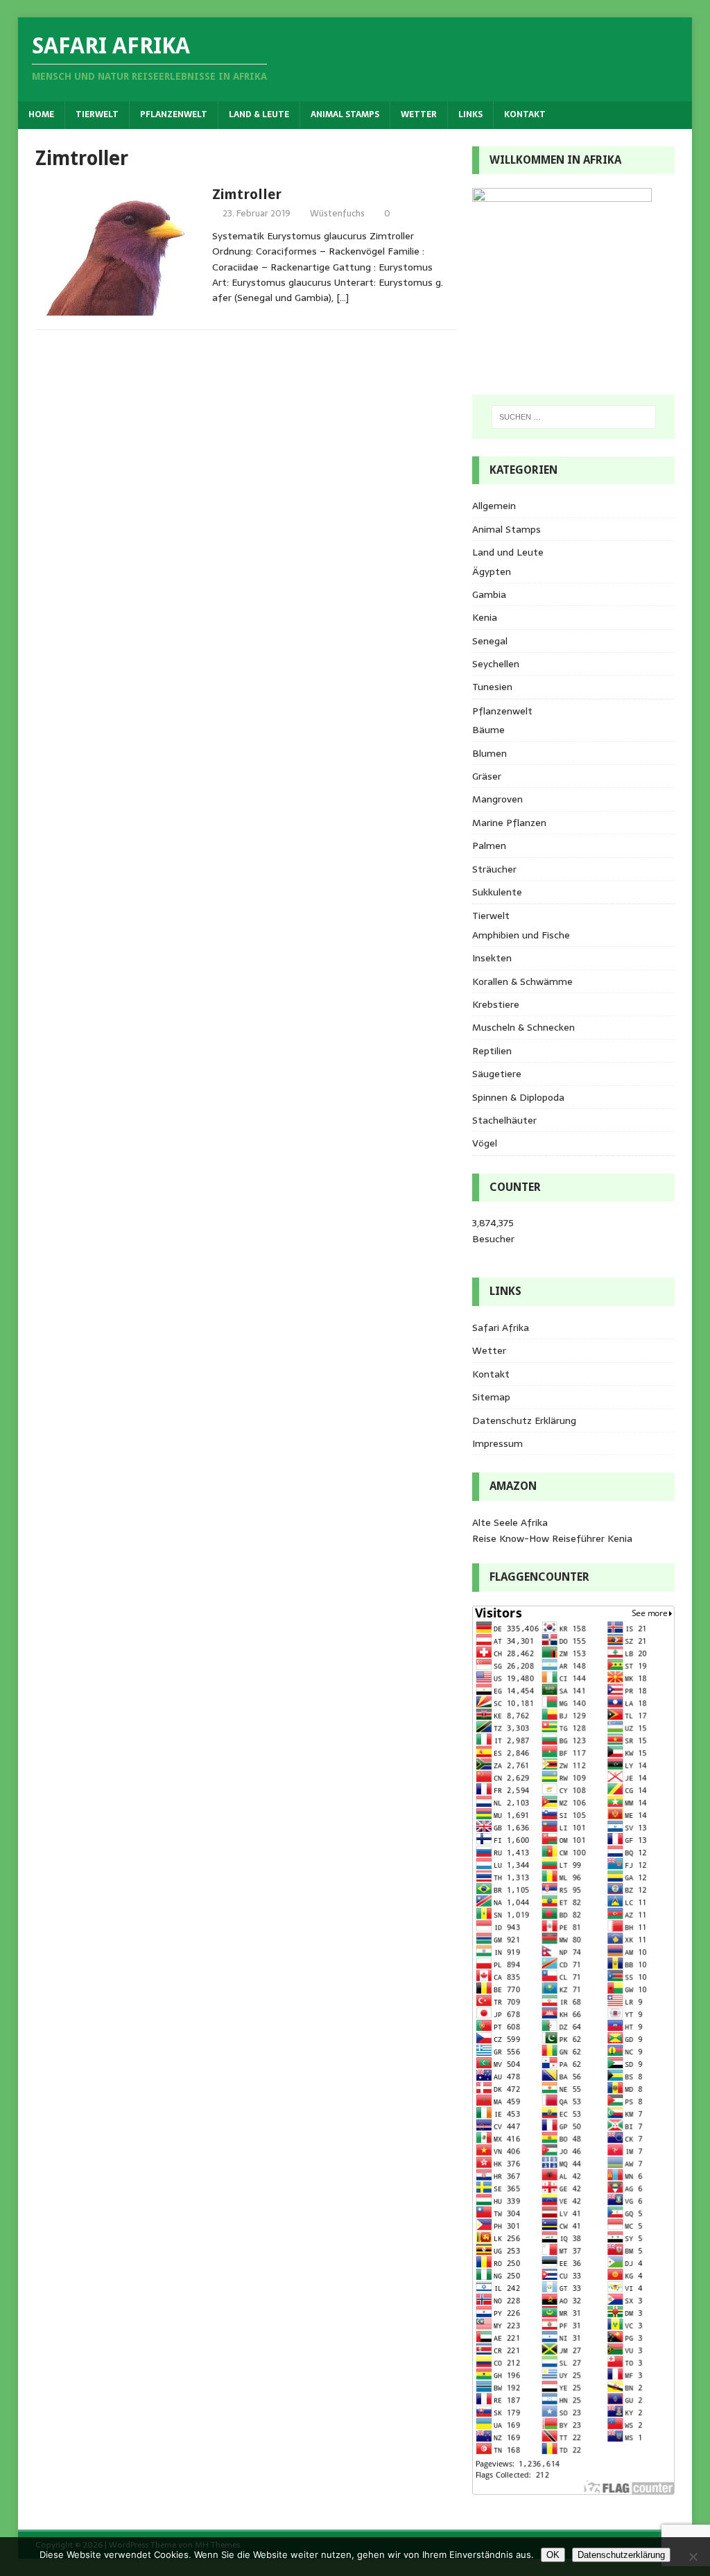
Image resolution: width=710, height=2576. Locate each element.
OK (553, 2555)
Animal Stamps (345, 114)
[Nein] (693, 2557)
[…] (343, 298)
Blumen (490, 753)
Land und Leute (508, 552)
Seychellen (496, 664)
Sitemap (491, 1397)
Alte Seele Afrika (510, 1522)
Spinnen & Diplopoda (518, 1097)
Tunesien (492, 687)
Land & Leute (259, 114)
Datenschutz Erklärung (524, 1420)
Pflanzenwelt (174, 114)
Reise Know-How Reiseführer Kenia (552, 1538)
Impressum (497, 1443)
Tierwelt (97, 114)
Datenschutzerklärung (621, 2555)
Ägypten (492, 572)
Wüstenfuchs (337, 213)
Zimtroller (247, 194)
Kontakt (525, 114)
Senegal (490, 641)
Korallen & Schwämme (522, 981)
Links (470, 114)
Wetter (419, 114)
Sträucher (494, 869)
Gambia (489, 594)
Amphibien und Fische (521, 935)
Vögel (485, 1143)
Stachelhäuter (504, 1120)
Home (41, 114)
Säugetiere (497, 1074)
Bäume (488, 730)
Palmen (489, 845)
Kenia (485, 617)
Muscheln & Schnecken (523, 1027)
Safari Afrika (501, 1328)
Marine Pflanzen (509, 823)
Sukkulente (497, 892)
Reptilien (492, 1051)
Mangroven (497, 799)
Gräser (487, 776)
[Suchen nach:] (574, 417)
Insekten (492, 958)
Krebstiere (496, 1004)
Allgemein (494, 506)
